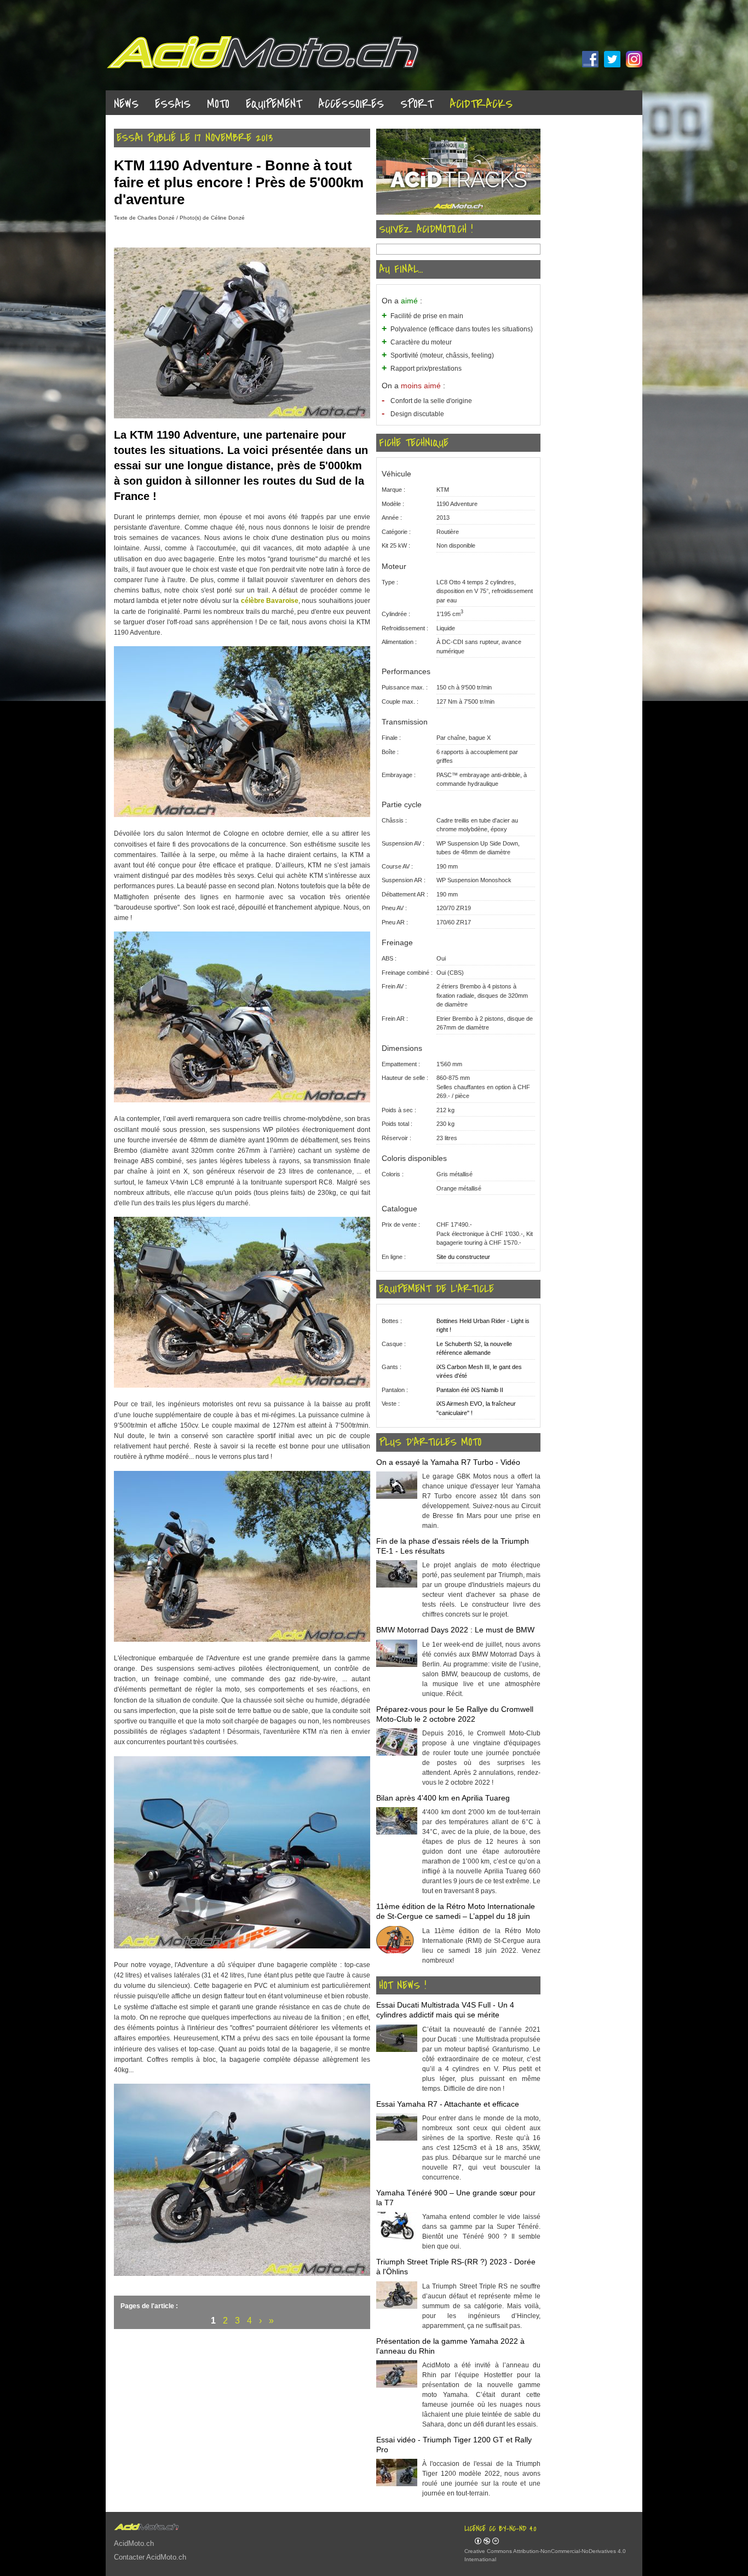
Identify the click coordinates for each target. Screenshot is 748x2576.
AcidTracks (481, 104)
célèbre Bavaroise (270, 601)
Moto (218, 104)
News (126, 104)
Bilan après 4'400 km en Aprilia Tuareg (443, 1798)
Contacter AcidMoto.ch (150, 2557)
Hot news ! (402, 1986)
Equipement (274, 104)
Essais (173, 104)
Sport (417, 104)
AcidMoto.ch (134, 2543)
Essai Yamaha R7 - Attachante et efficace (448, 2104)
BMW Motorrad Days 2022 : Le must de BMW (455, 1630)
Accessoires (351, 104)
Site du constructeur (463, 1257)
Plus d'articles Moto (430, 1442)
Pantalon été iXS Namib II (470, 1390)
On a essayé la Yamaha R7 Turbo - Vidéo (448, 1462)
